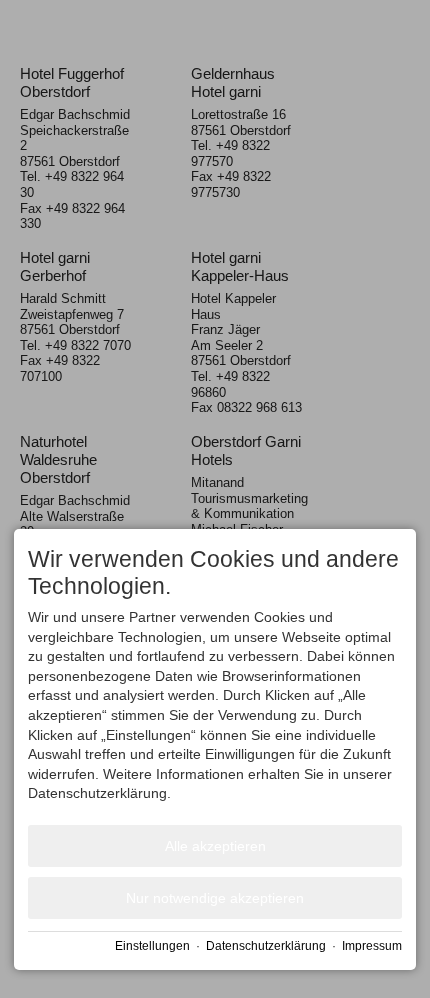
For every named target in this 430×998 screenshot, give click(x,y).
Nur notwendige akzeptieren (215, 898)
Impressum (372, 946)
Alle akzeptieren (215, 846)
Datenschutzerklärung (266, 946)
